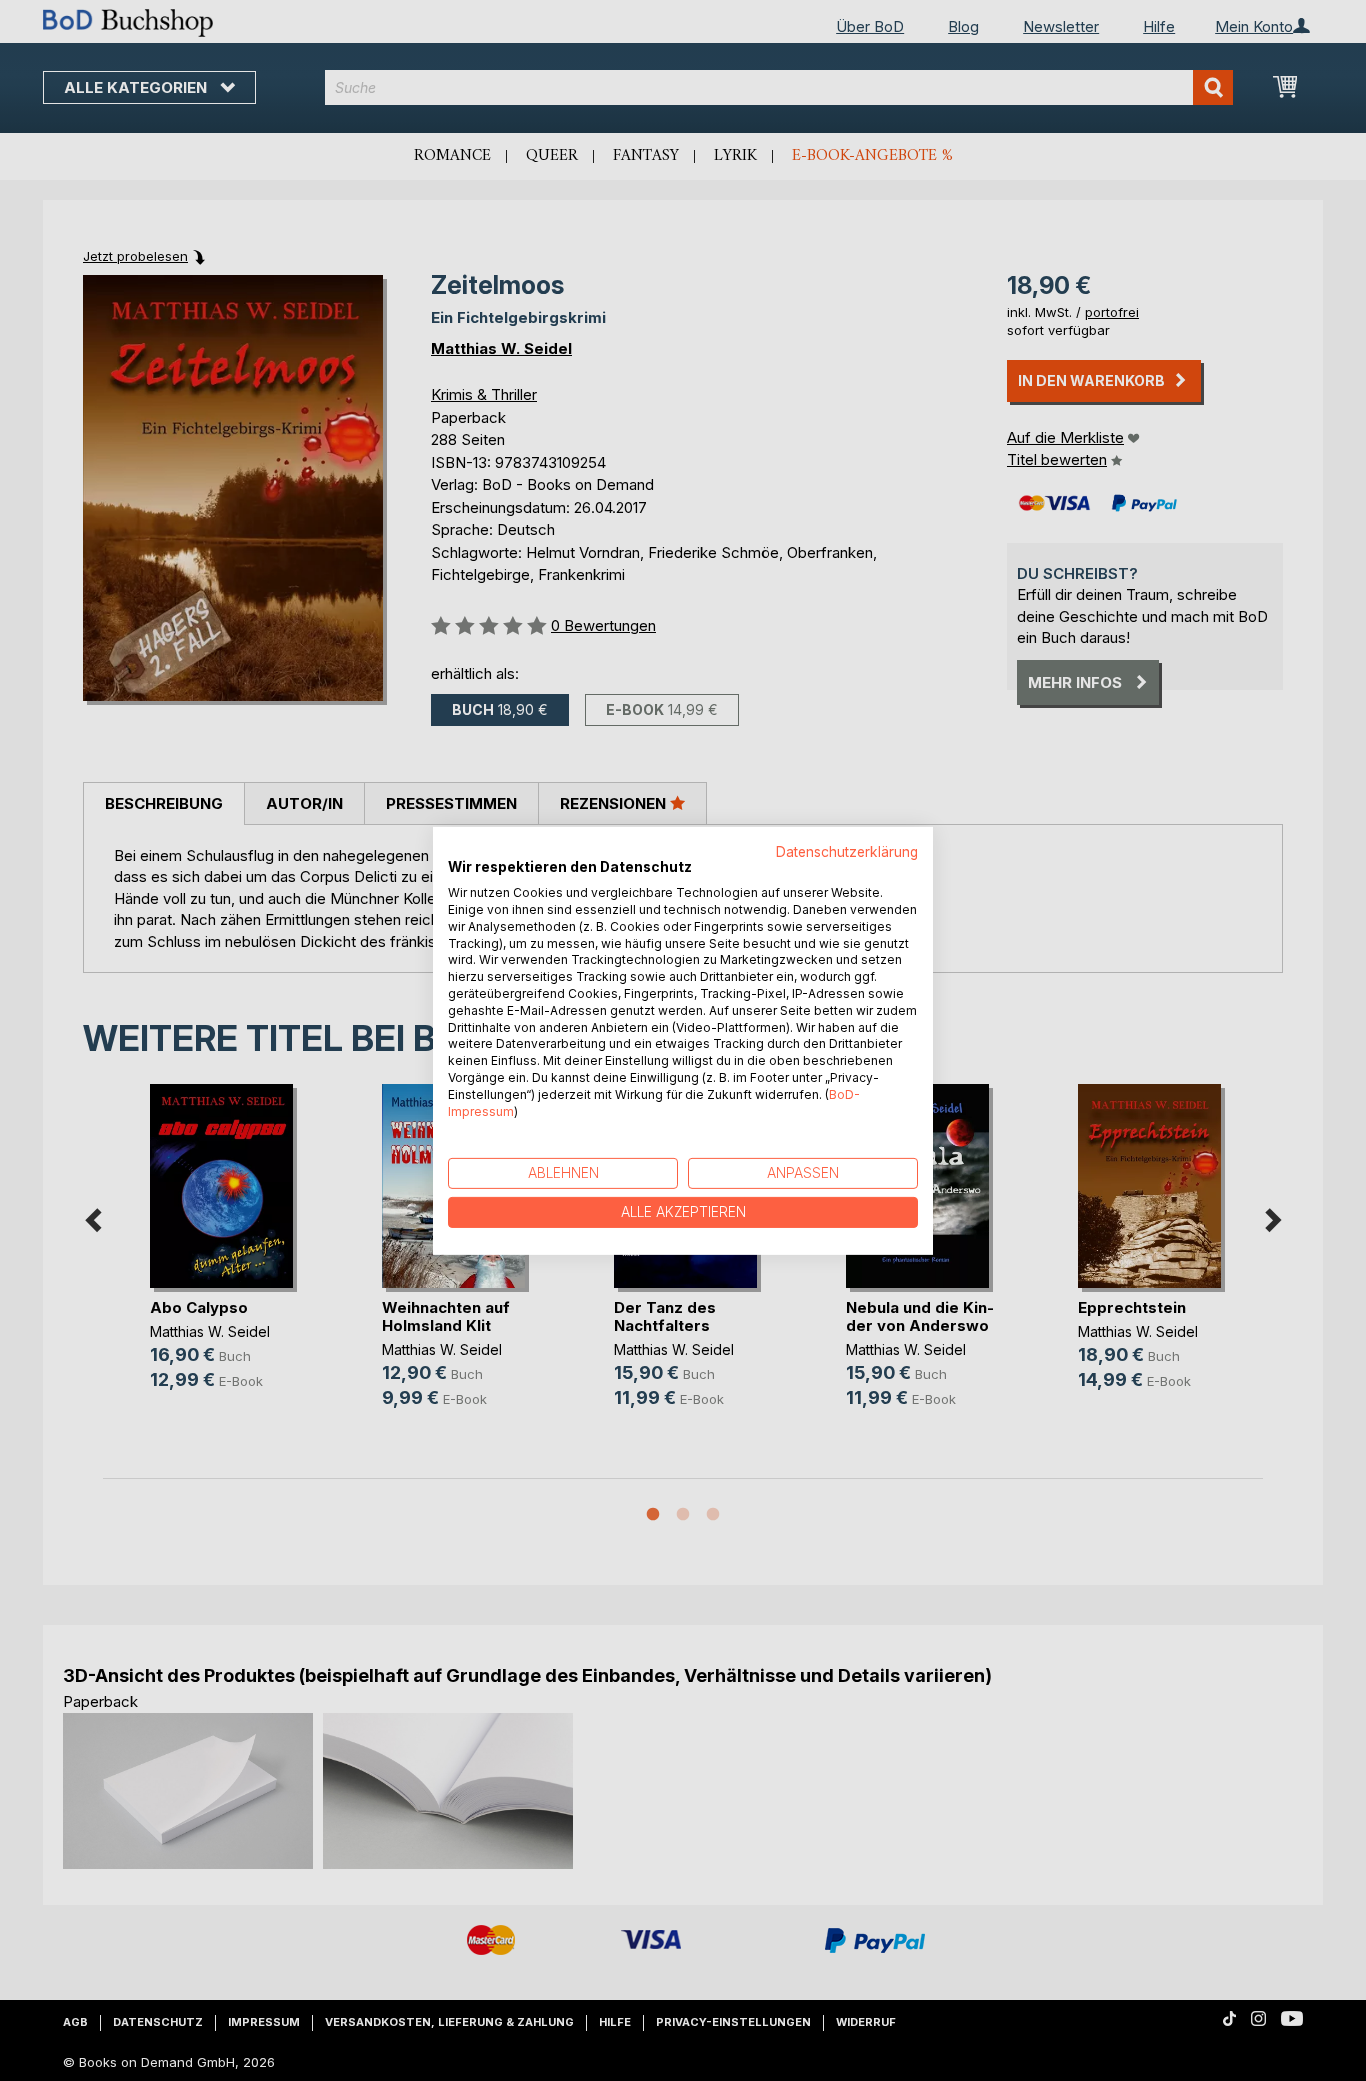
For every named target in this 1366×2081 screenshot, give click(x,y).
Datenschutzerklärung (847, 851)
